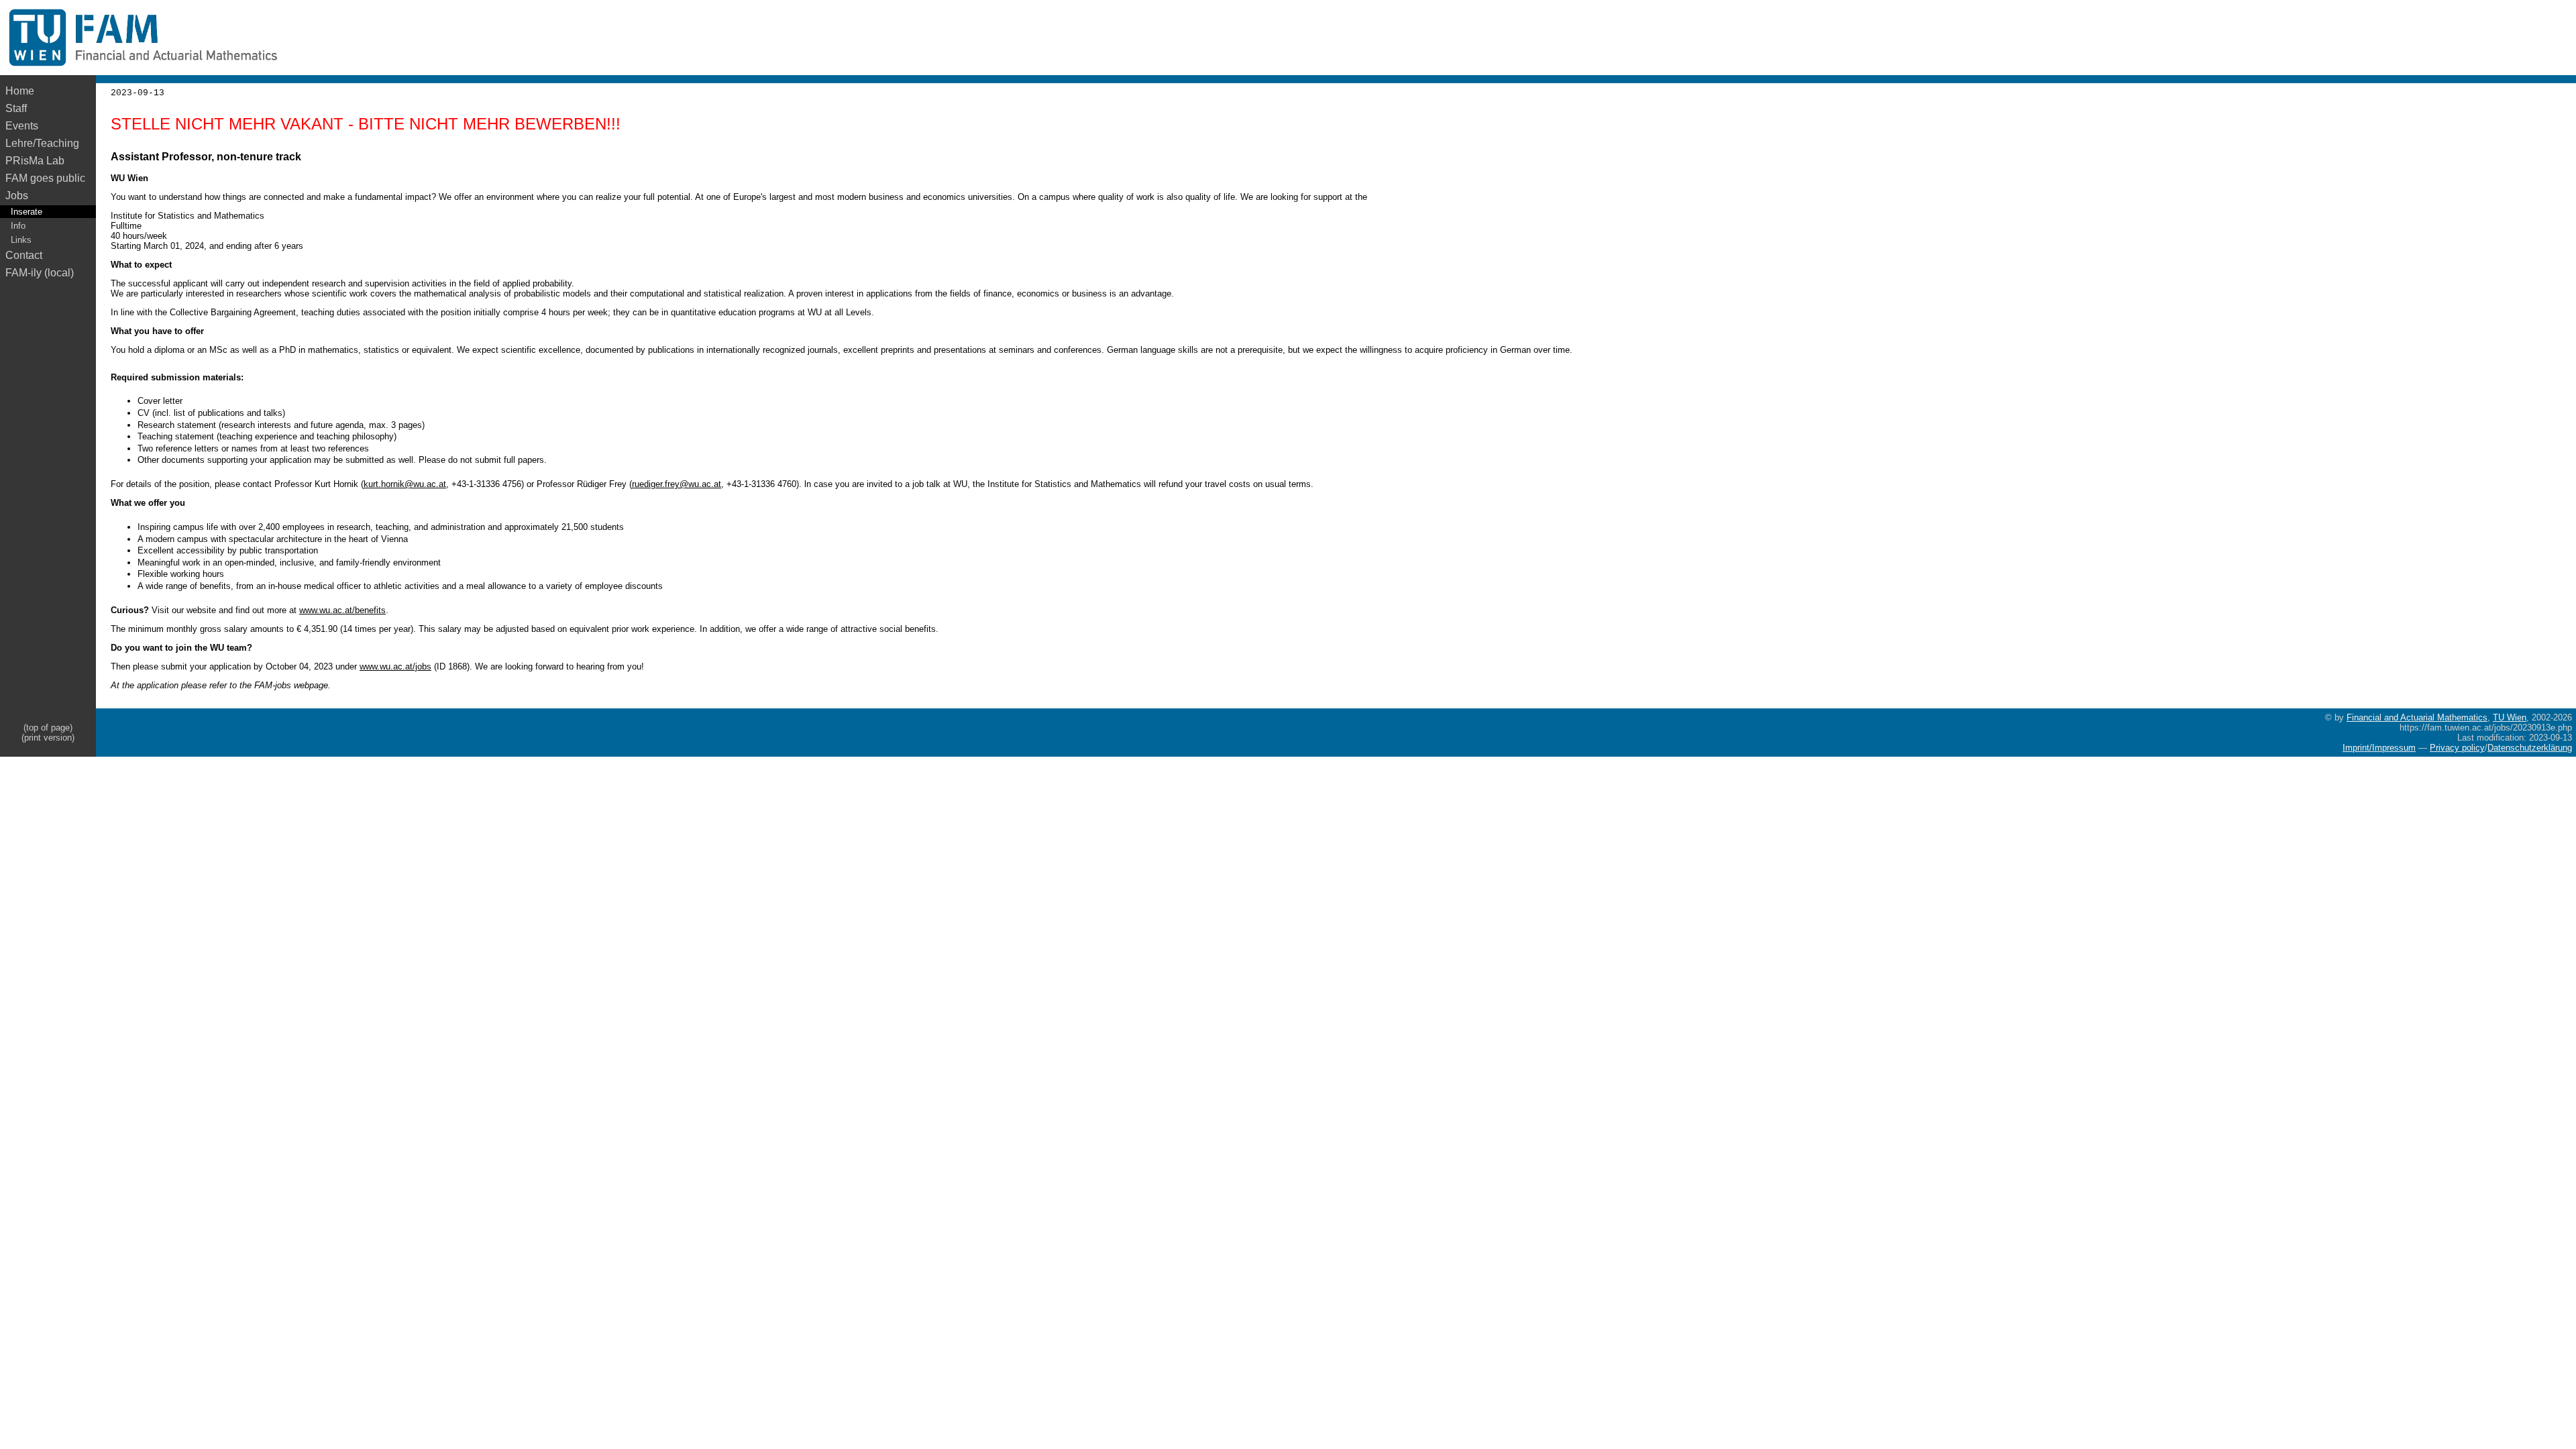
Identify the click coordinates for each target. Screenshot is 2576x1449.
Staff (16, 108)
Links (21, 240)
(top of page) (48, 728)
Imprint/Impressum (2379, 748)
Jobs (17, 196)
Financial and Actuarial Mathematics (2417, 717)
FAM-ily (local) (40, 273)
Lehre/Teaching (42, 143)
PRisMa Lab (35, 161)
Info (18, 226)
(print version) (48, 738)
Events (22, 126)
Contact (24, 255)
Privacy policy (2457, 748)
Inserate (26, 212)
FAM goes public (48, 178)
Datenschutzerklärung (2530, 748)
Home (20, 91)
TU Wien (2510, 717)
